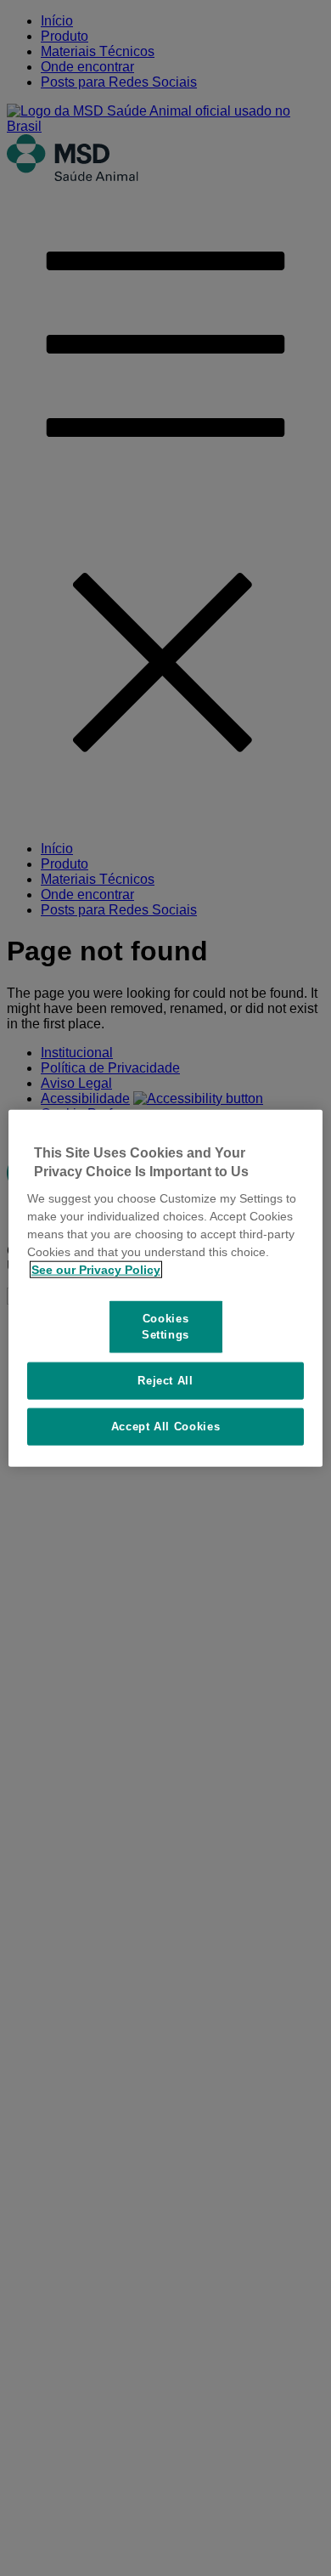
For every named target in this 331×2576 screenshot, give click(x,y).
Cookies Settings (165, 1326)
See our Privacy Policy (96, 1270)
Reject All (165, 1380)
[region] (166, 1288)
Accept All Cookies (166, 1427)
